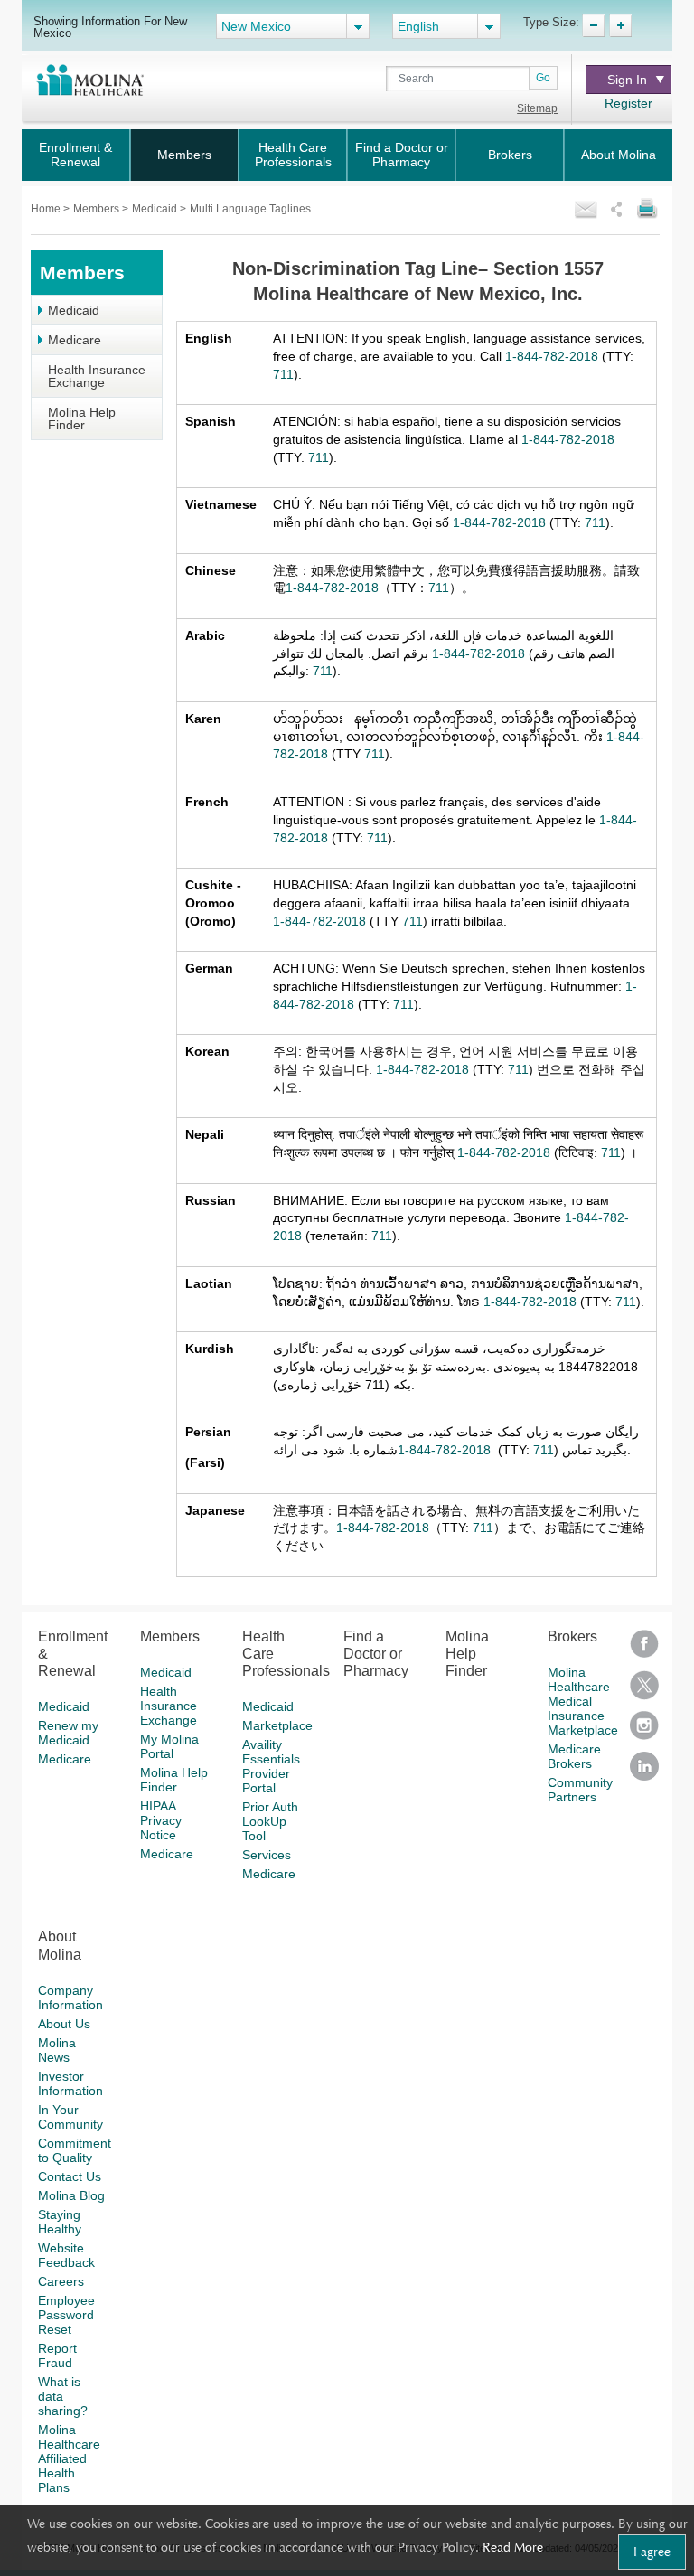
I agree (652, 2552)
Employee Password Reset (66, 2315)
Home (47, 209)
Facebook (644, 1650)
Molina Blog (71, 2195)
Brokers (510, 155)
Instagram (644, 1731)
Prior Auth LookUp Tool (270, 1821)
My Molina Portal (169, 1746)
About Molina (619, 155)
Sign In (627, 80)
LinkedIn (644, 1772)
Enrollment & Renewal (75, 155)
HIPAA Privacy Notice (161, 1820)
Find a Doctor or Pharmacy (402, 155)
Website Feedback (66, 2255)
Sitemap (537, 108)
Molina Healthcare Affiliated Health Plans (69, 2458)
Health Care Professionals (293, 155)
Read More (513, 2547)
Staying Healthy (60, 2222)
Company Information (70, 1998)
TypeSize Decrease (593, 25)
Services (267, 1855)
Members (184, 155)
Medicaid (156, 209)
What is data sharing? (63, 2396)
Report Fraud (57, 2355)
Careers (61, 2281)
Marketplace (277, 1725)
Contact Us (70, 2176)
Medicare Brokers (574, 1756)
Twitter (644, 1691)
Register (628, 103)
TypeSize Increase (620, 25)
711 (283, 374)
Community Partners (580, 1790)
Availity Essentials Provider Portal (271, 1766)
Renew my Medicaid (68, 1733)
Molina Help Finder (82, 418)
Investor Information (70, 2083)
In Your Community (70, 2117)
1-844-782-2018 (552, 356)
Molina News (57, 2050)
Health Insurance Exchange (97, 376)
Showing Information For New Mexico (110, 27)
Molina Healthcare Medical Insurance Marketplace (583, 1701)
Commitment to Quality (75, 2150)
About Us (64, 2024)
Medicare (75, 340)
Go (543, 78)
